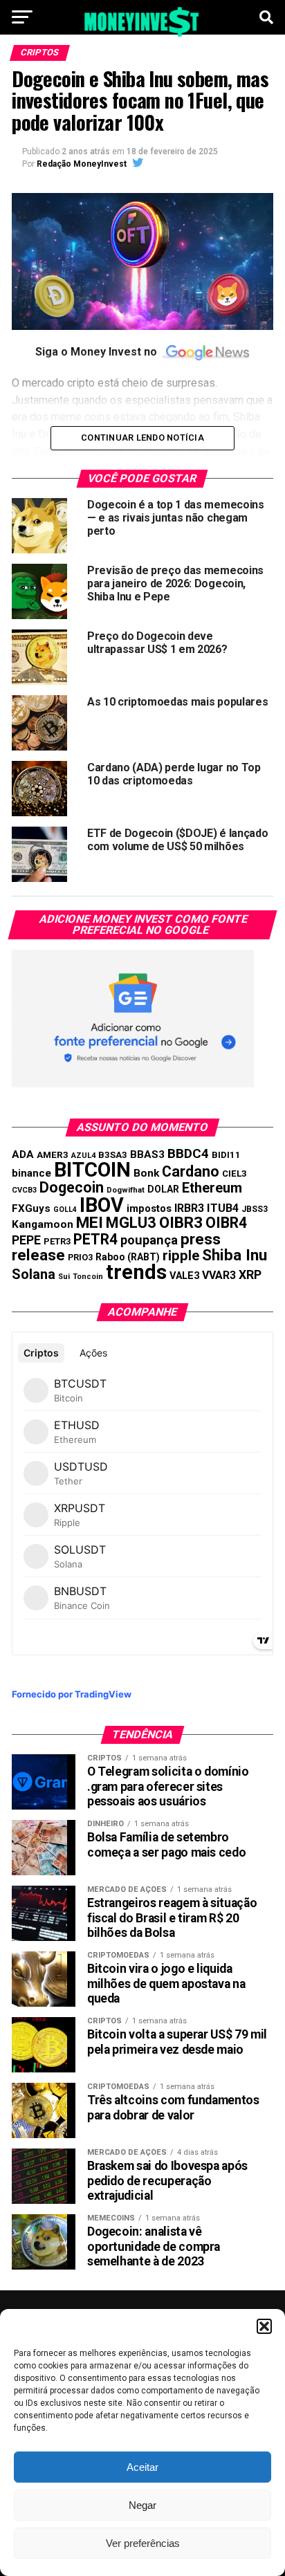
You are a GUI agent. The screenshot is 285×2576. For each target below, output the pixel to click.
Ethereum (212, 1188)
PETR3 (57, 1241)
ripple (181, 1255)
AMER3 (53, 1154)
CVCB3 (24, 1190)
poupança (149, 1240)
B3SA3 (113, 1155)
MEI (90, 1223)
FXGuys (31, 1208)
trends (136, 1272)
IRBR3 (189, 1208)
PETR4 (95, 1239)
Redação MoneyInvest (82, 164)
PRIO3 (80, 1257)
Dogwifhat (126, 1190)
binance (31, 1173)
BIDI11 (226, 1155)
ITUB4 (223, 1208)
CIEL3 (235, 1174)
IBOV (102, 1205)
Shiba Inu (235, 1255)
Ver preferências (143, 2543)
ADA (23, 1154)
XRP (250, 1275)
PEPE (26, 1240)
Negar (142, 2505)
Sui (64, 1277)
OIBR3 (181, 1222)
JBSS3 (255, 1209)
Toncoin (88, 1277)
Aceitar (142, 2467)
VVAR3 (219, 1275)
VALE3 (184, 1276)
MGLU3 (131, 1223)
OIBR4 (226, 1223)
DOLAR (163, 1189)
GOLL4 (65, 1209)
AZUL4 (83, 1156)
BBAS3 (147, 1154)
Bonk (146, 1173)
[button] (264, 2326)
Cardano (191, 1171)
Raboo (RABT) (128, 1257)
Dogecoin (72, 1187)
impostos (149, 1208)
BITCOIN (92, 1170)
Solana (34, 1274)
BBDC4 (188, 1153)
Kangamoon (43, 1224)
